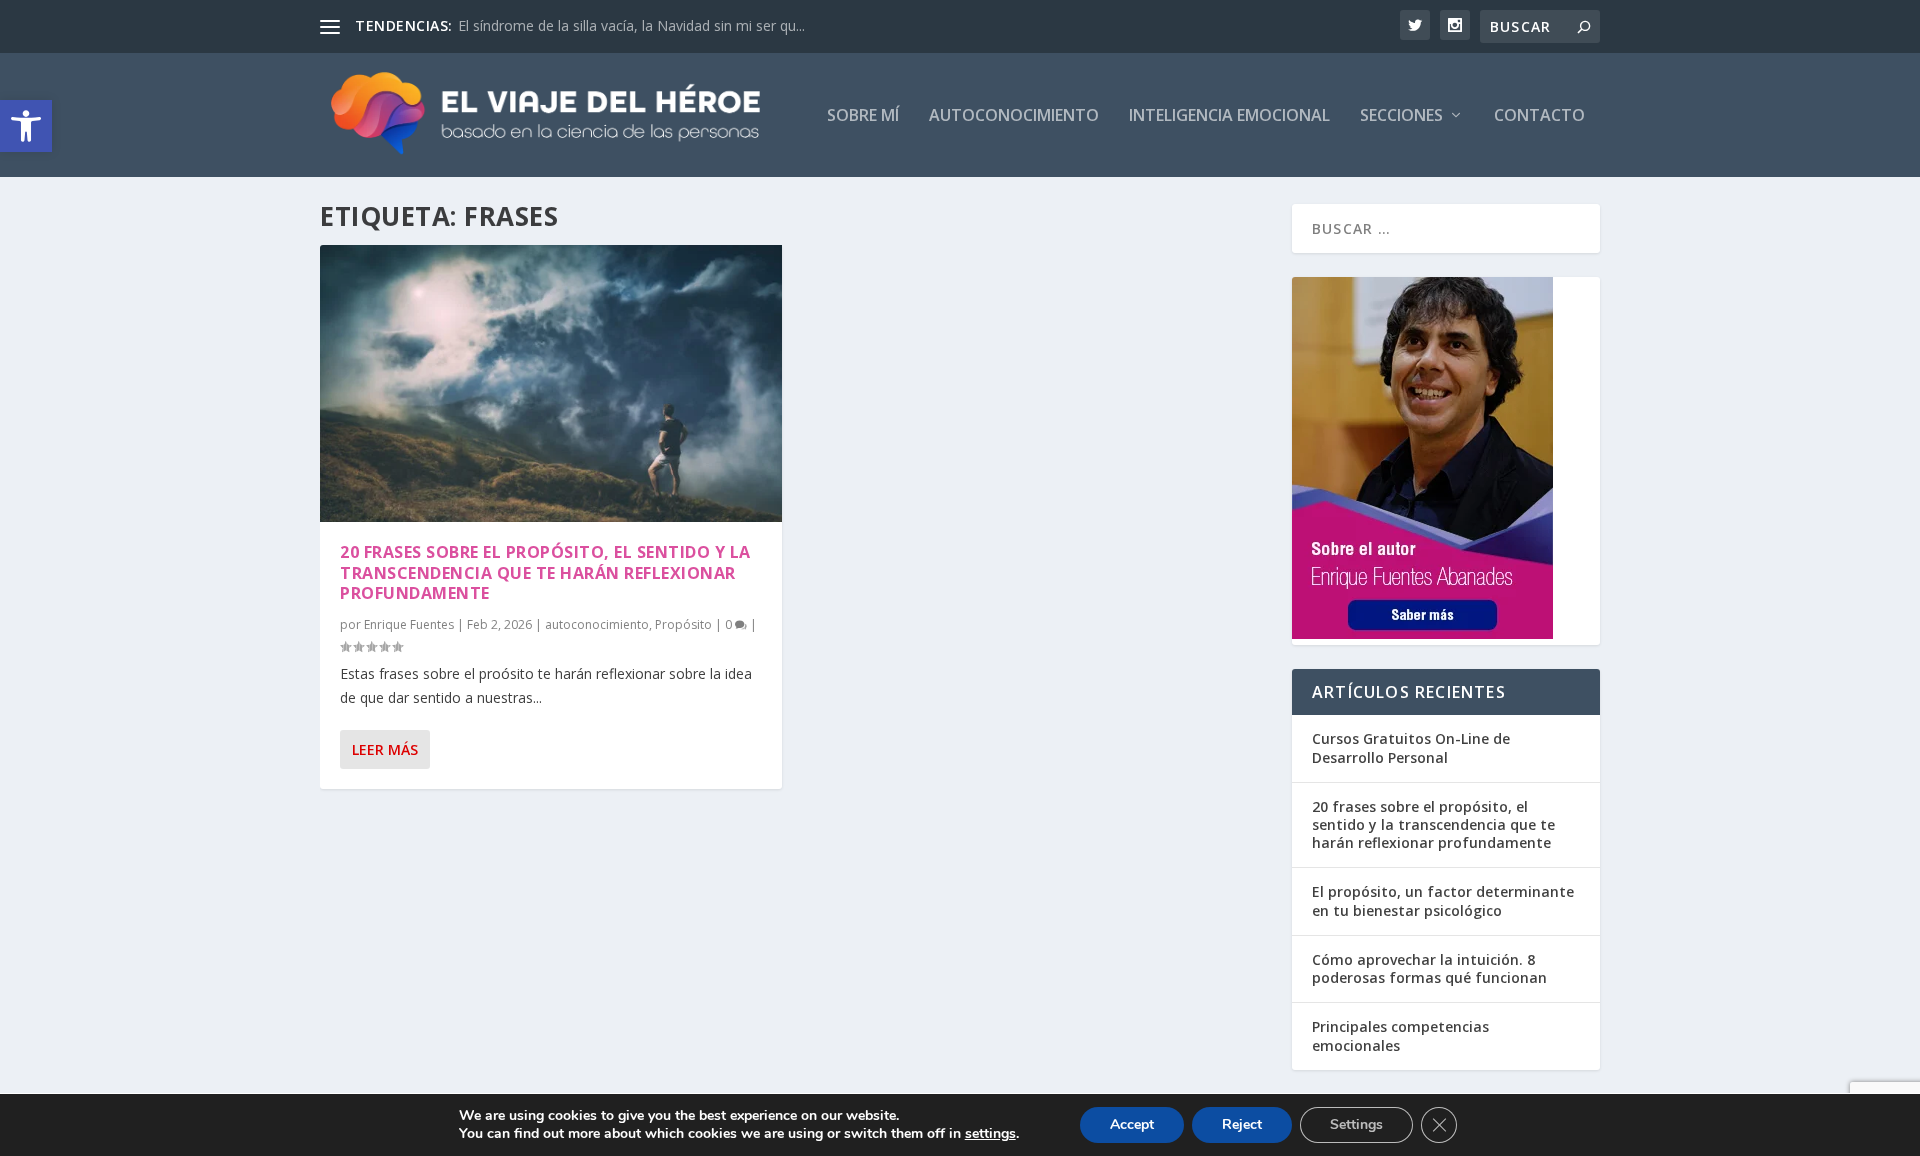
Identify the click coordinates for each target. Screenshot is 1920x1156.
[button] (26, 126)
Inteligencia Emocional (1229, 116)
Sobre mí (863, 116)
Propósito (683, 624)
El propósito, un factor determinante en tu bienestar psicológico (1443, 900)
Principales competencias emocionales (1400, 1035)
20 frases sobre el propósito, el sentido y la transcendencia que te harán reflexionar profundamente (545, 573)
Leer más (385, 749)
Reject (1242, 1124)
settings (990, 1134)
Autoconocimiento (1014, 116)
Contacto (1539, 116)
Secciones (1401, 116)
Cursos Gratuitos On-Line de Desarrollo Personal (1411, 747)
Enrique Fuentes (409, 624)
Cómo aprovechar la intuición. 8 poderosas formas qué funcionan (1429, 968)
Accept (1132, 1124)
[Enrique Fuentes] (1422, 633)
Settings (1356, 1124)
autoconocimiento (597, 624)
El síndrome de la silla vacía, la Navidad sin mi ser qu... (631, 25)
